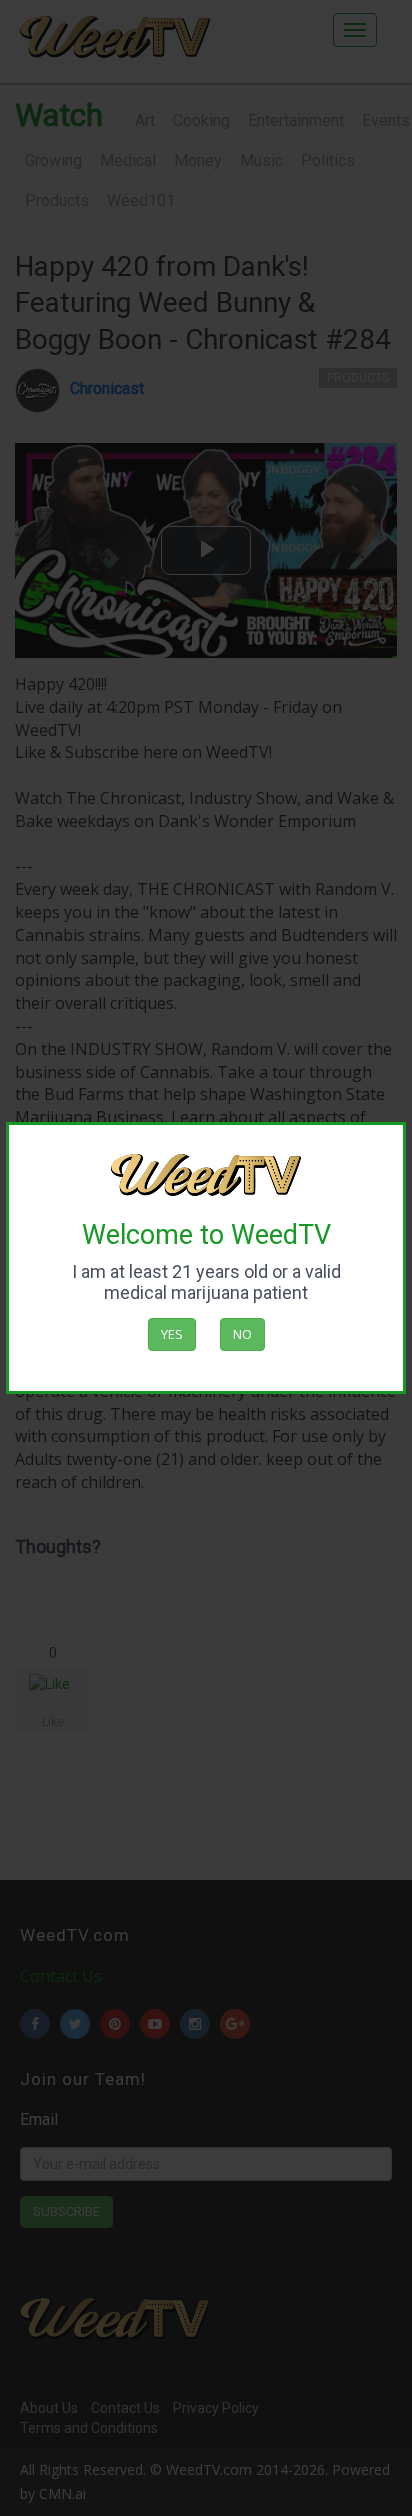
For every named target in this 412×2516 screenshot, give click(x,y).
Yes (172, 1334)
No (242, 1334)
